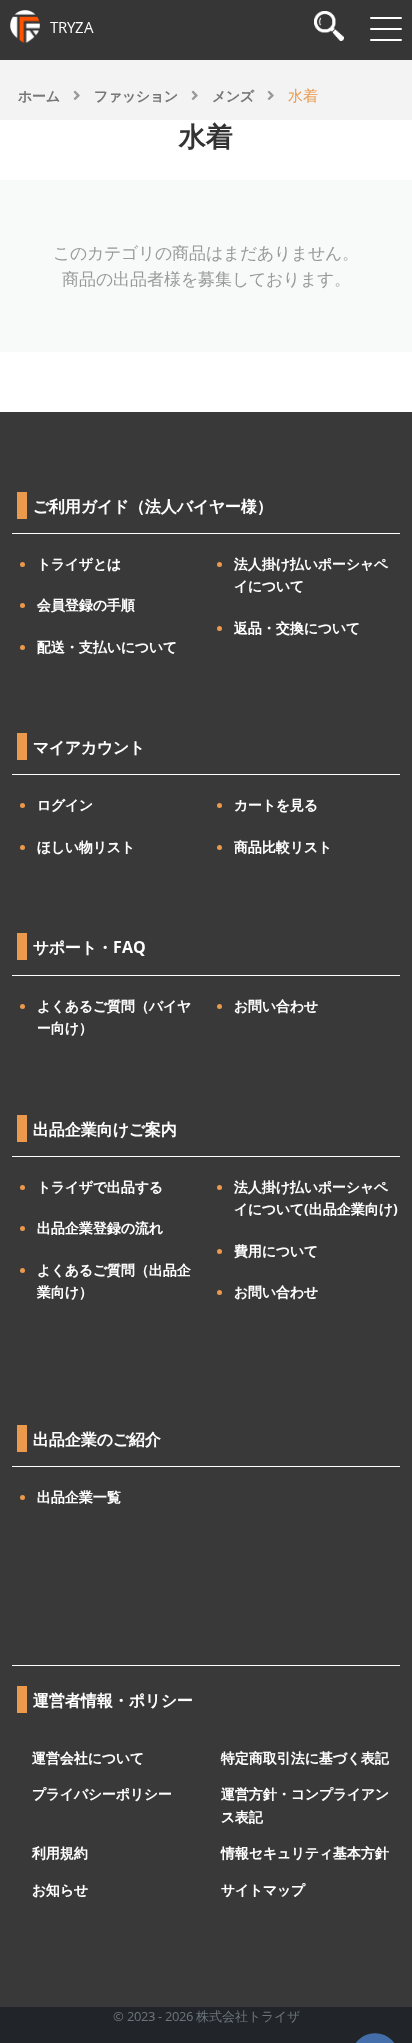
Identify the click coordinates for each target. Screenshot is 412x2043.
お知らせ (60, 1888)
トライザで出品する (100, 1186)
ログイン (65, 804)
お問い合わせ (276, 1005)
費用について (276, 1250)
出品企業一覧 (79, 1496)
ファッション (136, 95)
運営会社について (88, 1756)
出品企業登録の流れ (100, 1227)
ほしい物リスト (86, 846)
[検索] (329, 28)
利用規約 (60, 1852)
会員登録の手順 (86, 604)
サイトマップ (263, 1888)
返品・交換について (297, 627)
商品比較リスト (283, 846)
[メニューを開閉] (386, 29)
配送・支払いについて (107, 646)
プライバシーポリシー (102, 1793)
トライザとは (79, 563)
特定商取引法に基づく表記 (305, 1756)
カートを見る (276, 804)
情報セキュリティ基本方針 (305, 1852)
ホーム (39, 95)
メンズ (233, 95)
